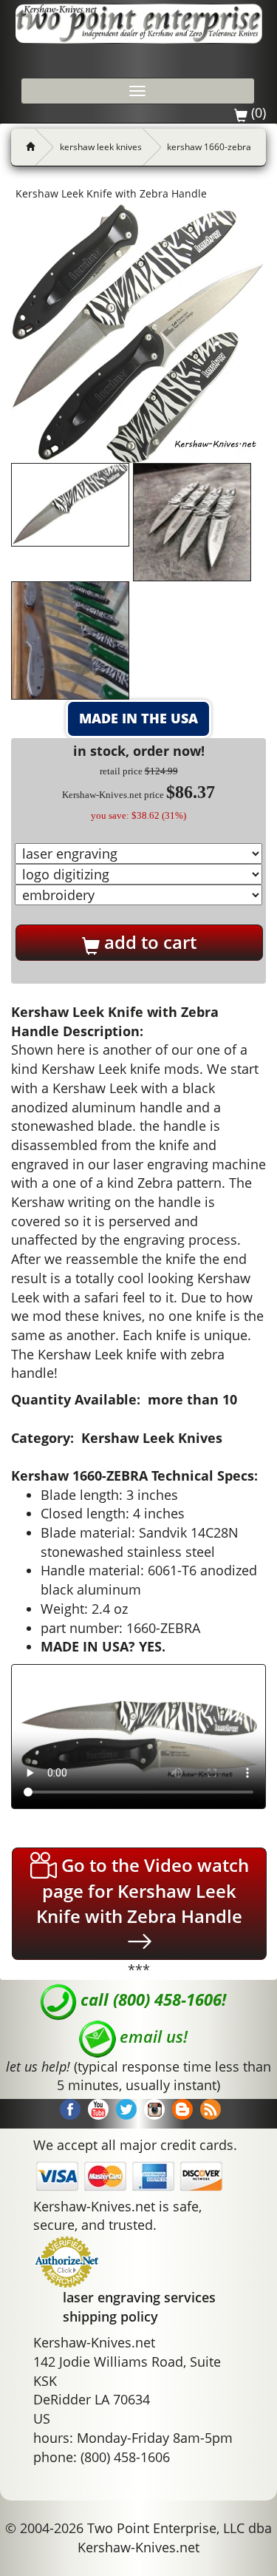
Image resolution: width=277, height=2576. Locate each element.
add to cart (148, 942)
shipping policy (110, 2316)
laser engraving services (139, 2297)
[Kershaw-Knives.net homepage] (24, 147)
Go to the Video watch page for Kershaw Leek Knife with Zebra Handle (143, 1890)
